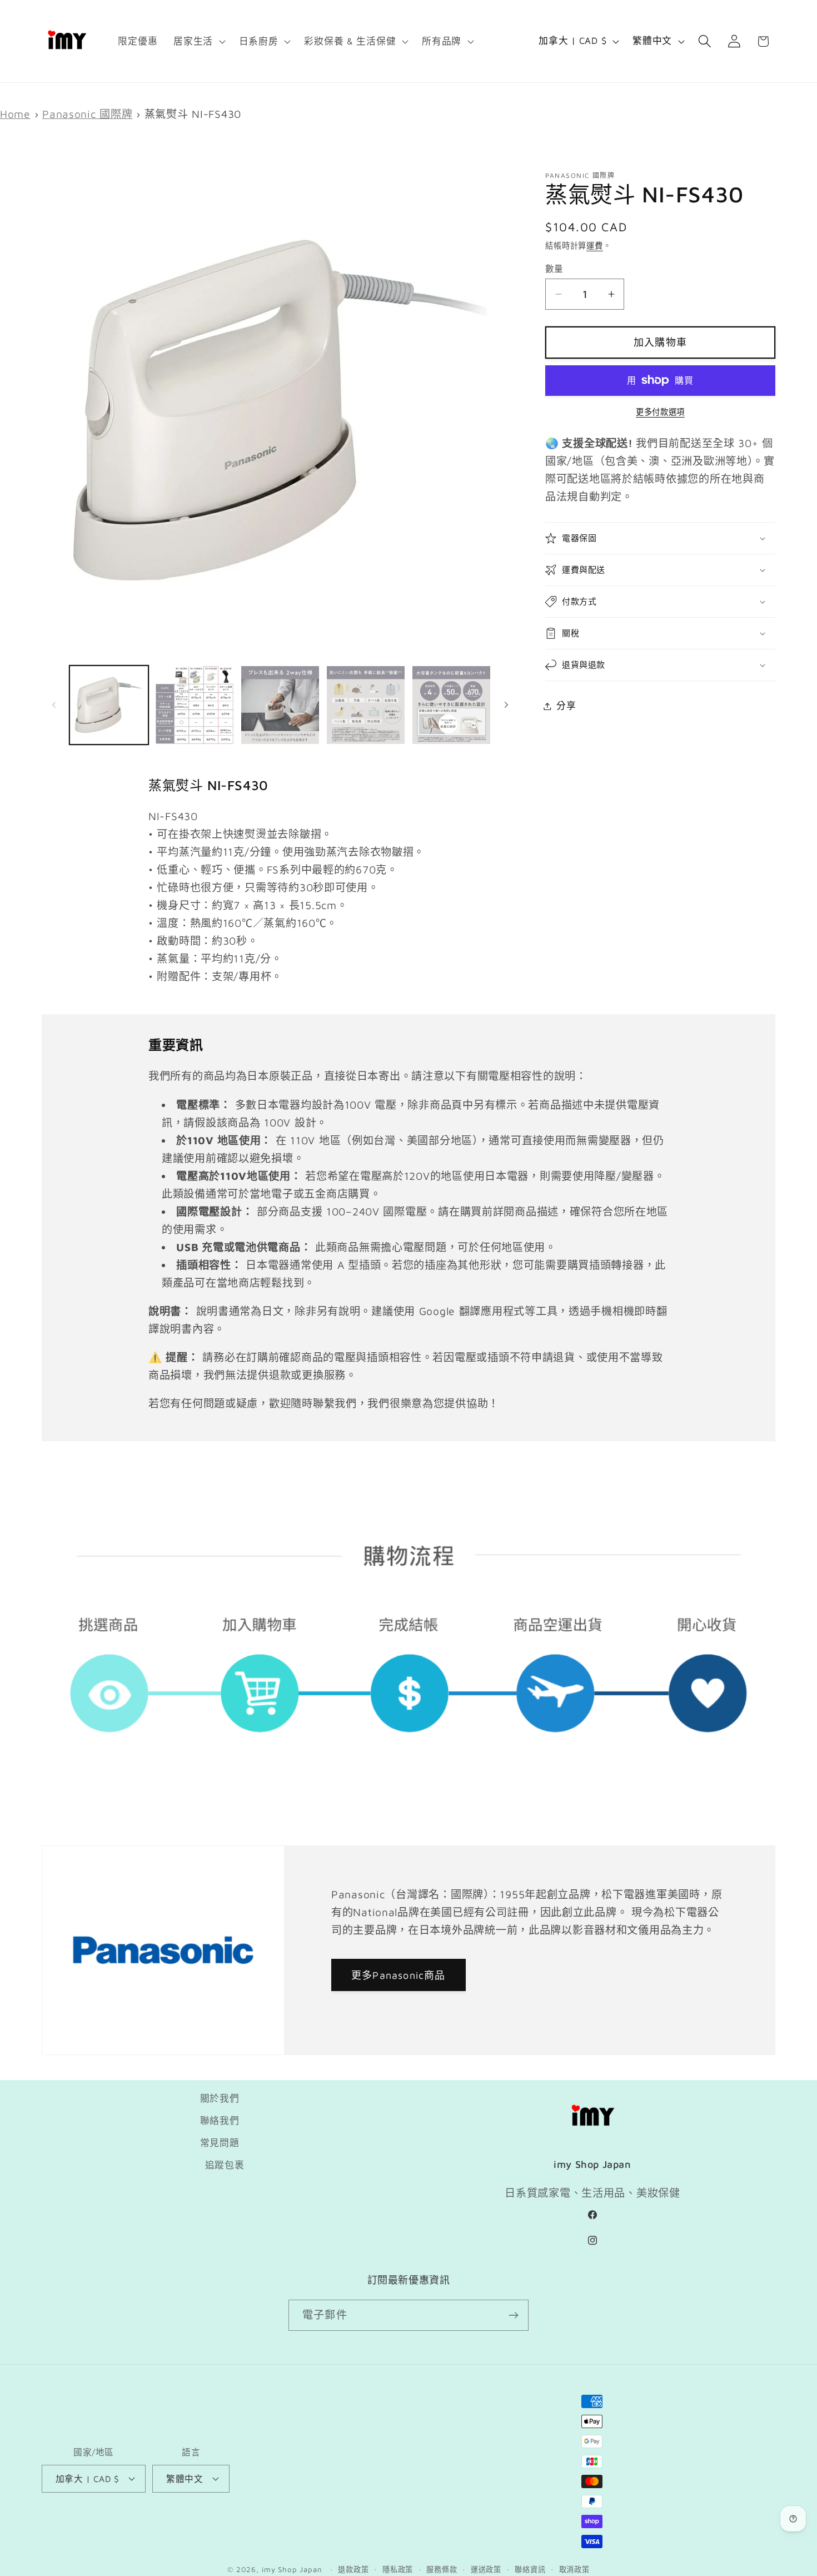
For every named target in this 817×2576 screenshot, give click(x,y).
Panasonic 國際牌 (87, 114)
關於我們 (220, 2098)
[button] (198, 41)
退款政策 (353, 2569)
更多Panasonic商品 (398, 1975)
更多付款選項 (660, 412)
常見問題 (220, 2143)
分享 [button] (566, 706)
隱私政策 (398, 2569)
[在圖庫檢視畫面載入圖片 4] (366, 705)
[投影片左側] (54, 705)
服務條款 (442, 2569)
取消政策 (574, 2569)
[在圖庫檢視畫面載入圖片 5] (451, 705)
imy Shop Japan (292, 2569)
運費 (595, 245)
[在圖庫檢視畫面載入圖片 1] (109, 705)
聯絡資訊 (530, 2569)
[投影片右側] (506, 705)
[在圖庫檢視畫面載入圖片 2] (195, 705)
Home (15, 114)
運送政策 (486, 2569)
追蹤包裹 (225, 2165)
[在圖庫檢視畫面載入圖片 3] (280, 705)
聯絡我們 (220, 2121)
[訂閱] (513, 2315)
